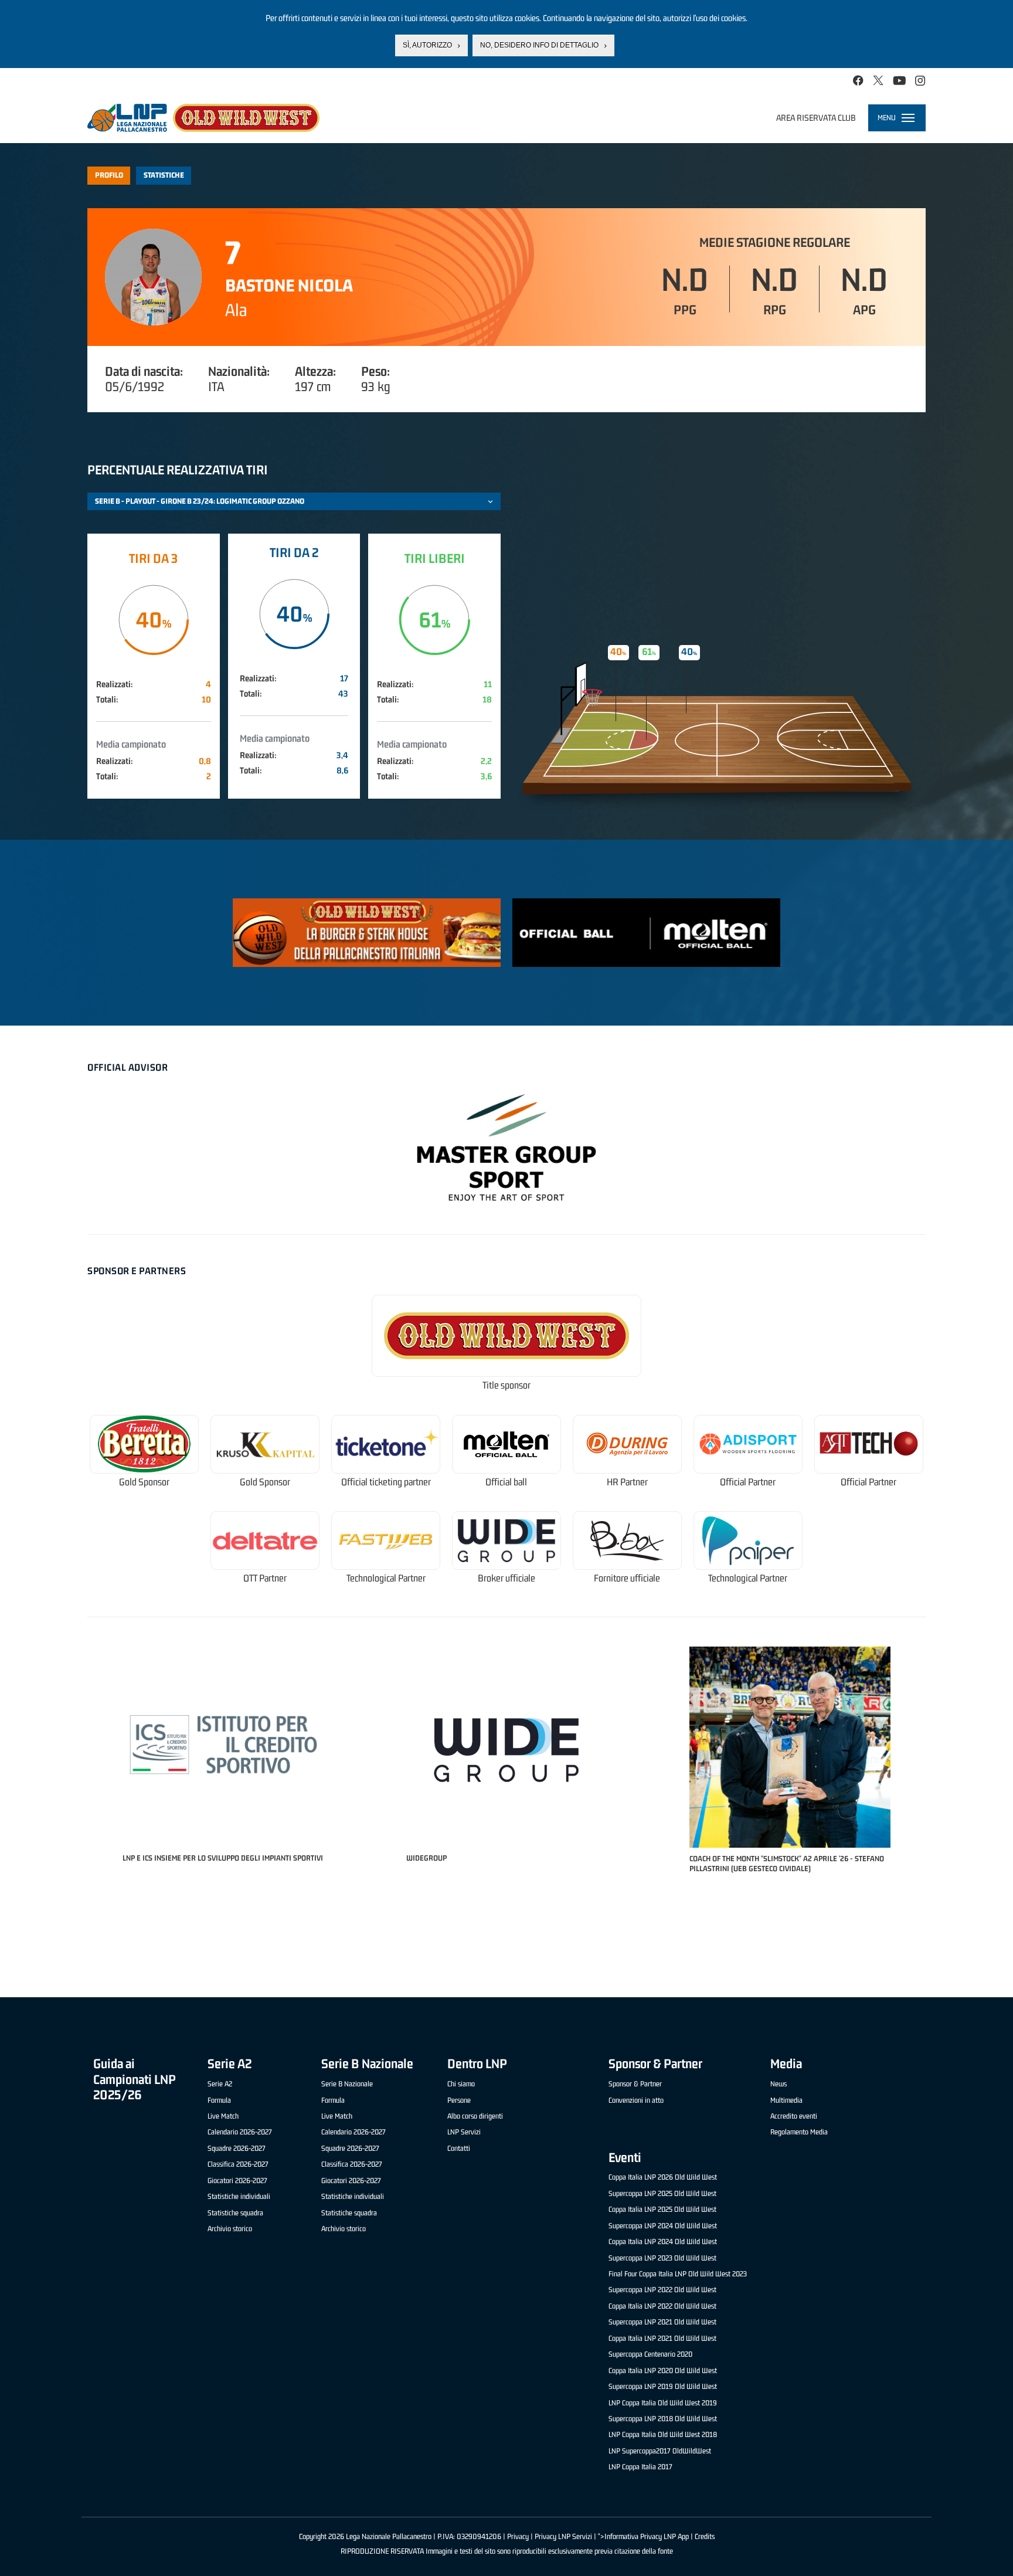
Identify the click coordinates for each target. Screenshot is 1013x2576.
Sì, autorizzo (427, 45)
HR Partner (627, 1482)
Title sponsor (506, 1385)
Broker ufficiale (506, 1578)
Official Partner (748, 1482)
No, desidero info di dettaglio (539, 45)
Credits (705, 2536)
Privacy (518, 2536)
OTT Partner (265, 1578)
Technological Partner (386, 1578)
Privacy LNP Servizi (563, 2536)
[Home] (203, 118)
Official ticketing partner (386, 1482)
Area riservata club (816, 118)
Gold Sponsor (144, 1482)
